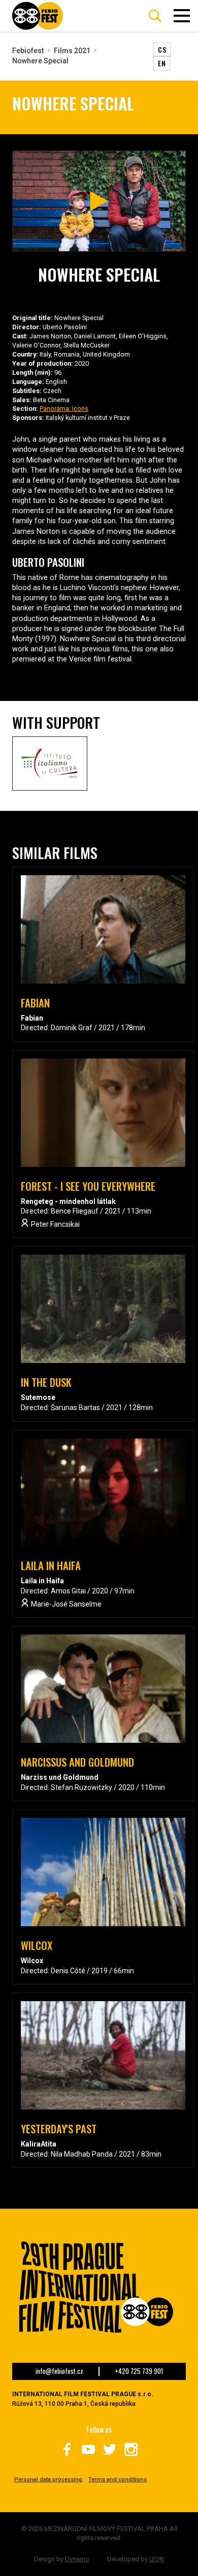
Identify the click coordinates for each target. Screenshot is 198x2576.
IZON (157, 2559)
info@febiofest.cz (59, 2371)
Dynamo (77, 2559)
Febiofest (28, 51)
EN (162, 63)
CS (162, 49)
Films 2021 (72, 51)
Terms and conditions (118, 2480)
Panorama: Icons (64, 408)
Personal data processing (48, 2480)
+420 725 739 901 (139, 2371)
